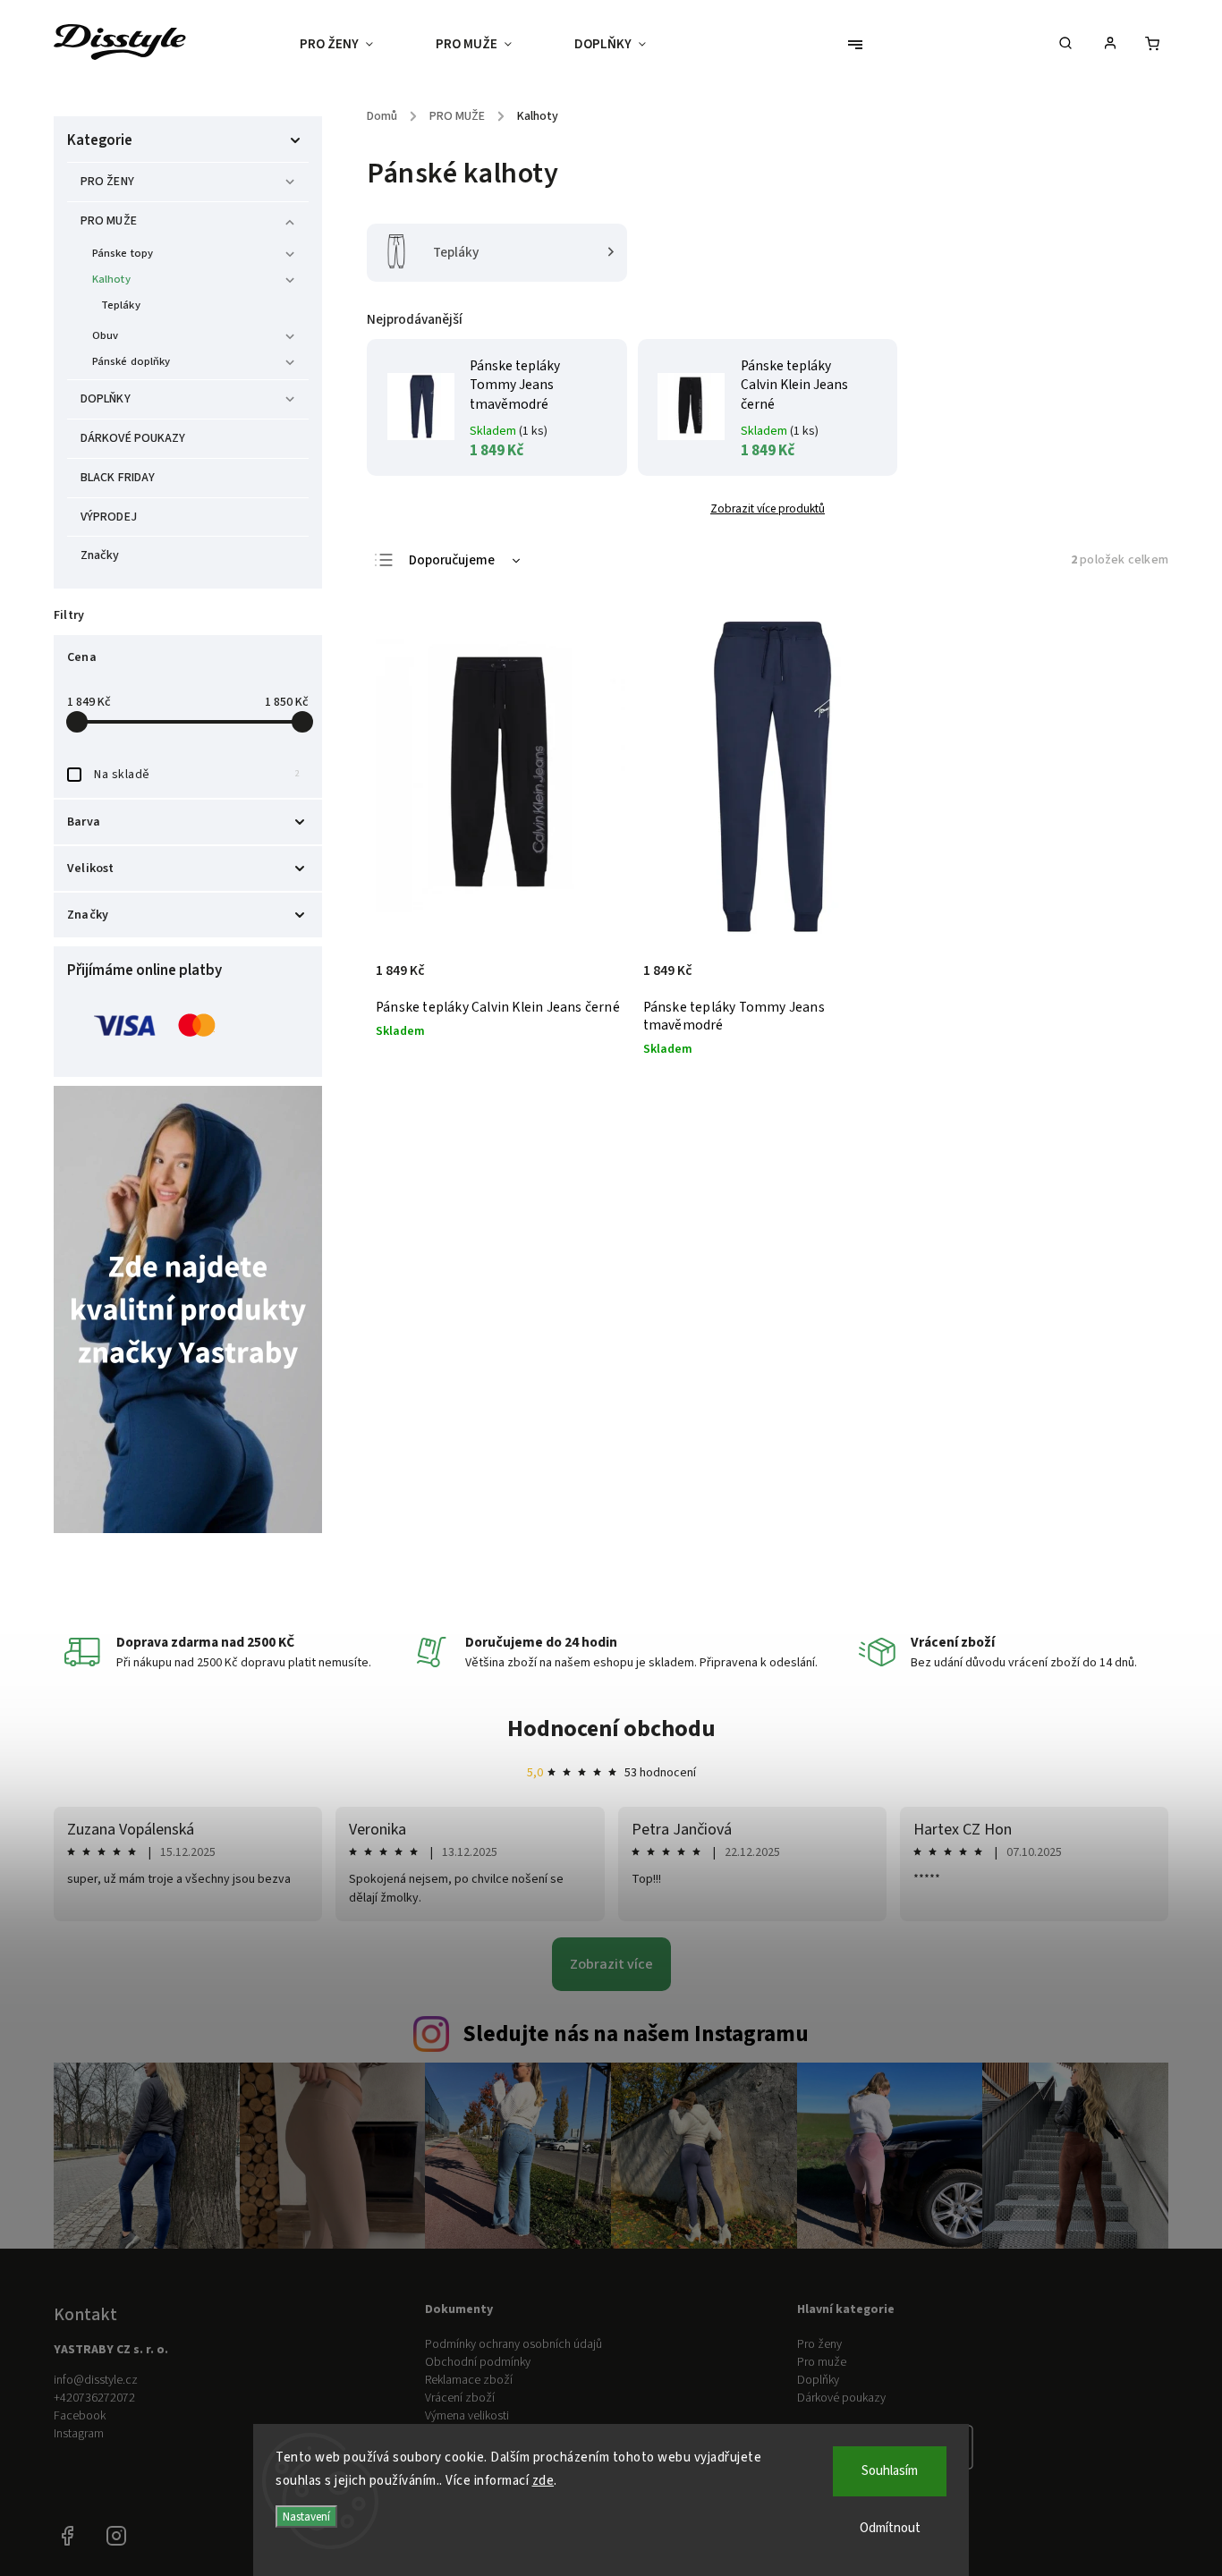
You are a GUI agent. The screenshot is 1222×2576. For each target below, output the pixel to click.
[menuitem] (352, 45)
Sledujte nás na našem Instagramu (636, 2034)
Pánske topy (123, 253)
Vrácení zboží (460, 2398)
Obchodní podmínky (478, 2362)
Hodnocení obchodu (611, 1729)
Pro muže (822, 2362)
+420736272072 (94, 2398)
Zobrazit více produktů (768, 508)
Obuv (105, 335)
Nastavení (306, 2517)
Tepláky (121, 305)
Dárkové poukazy (841, 2398)
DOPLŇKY (106, 399)
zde (543, 2481)
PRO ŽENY (107, 182)
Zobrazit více (611, 1964)
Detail (593, 980)
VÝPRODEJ (109, 517)
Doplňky (818, 2380)
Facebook (80, 2416)
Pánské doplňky (131, 361)
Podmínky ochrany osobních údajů (513, 2344)
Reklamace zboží (469, 2380)
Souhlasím (890, 2471)
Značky (100, 555)
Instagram (79, 2434)
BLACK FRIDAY (118, 478)
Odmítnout (890, 2528)
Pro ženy (819, 2344)
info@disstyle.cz (96, 2380)
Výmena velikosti (467, 2416)
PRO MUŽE (109, 221)
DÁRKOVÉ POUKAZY (133, 438)
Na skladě (197, 775)
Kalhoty (111, 279)
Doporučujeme (452, 560)
